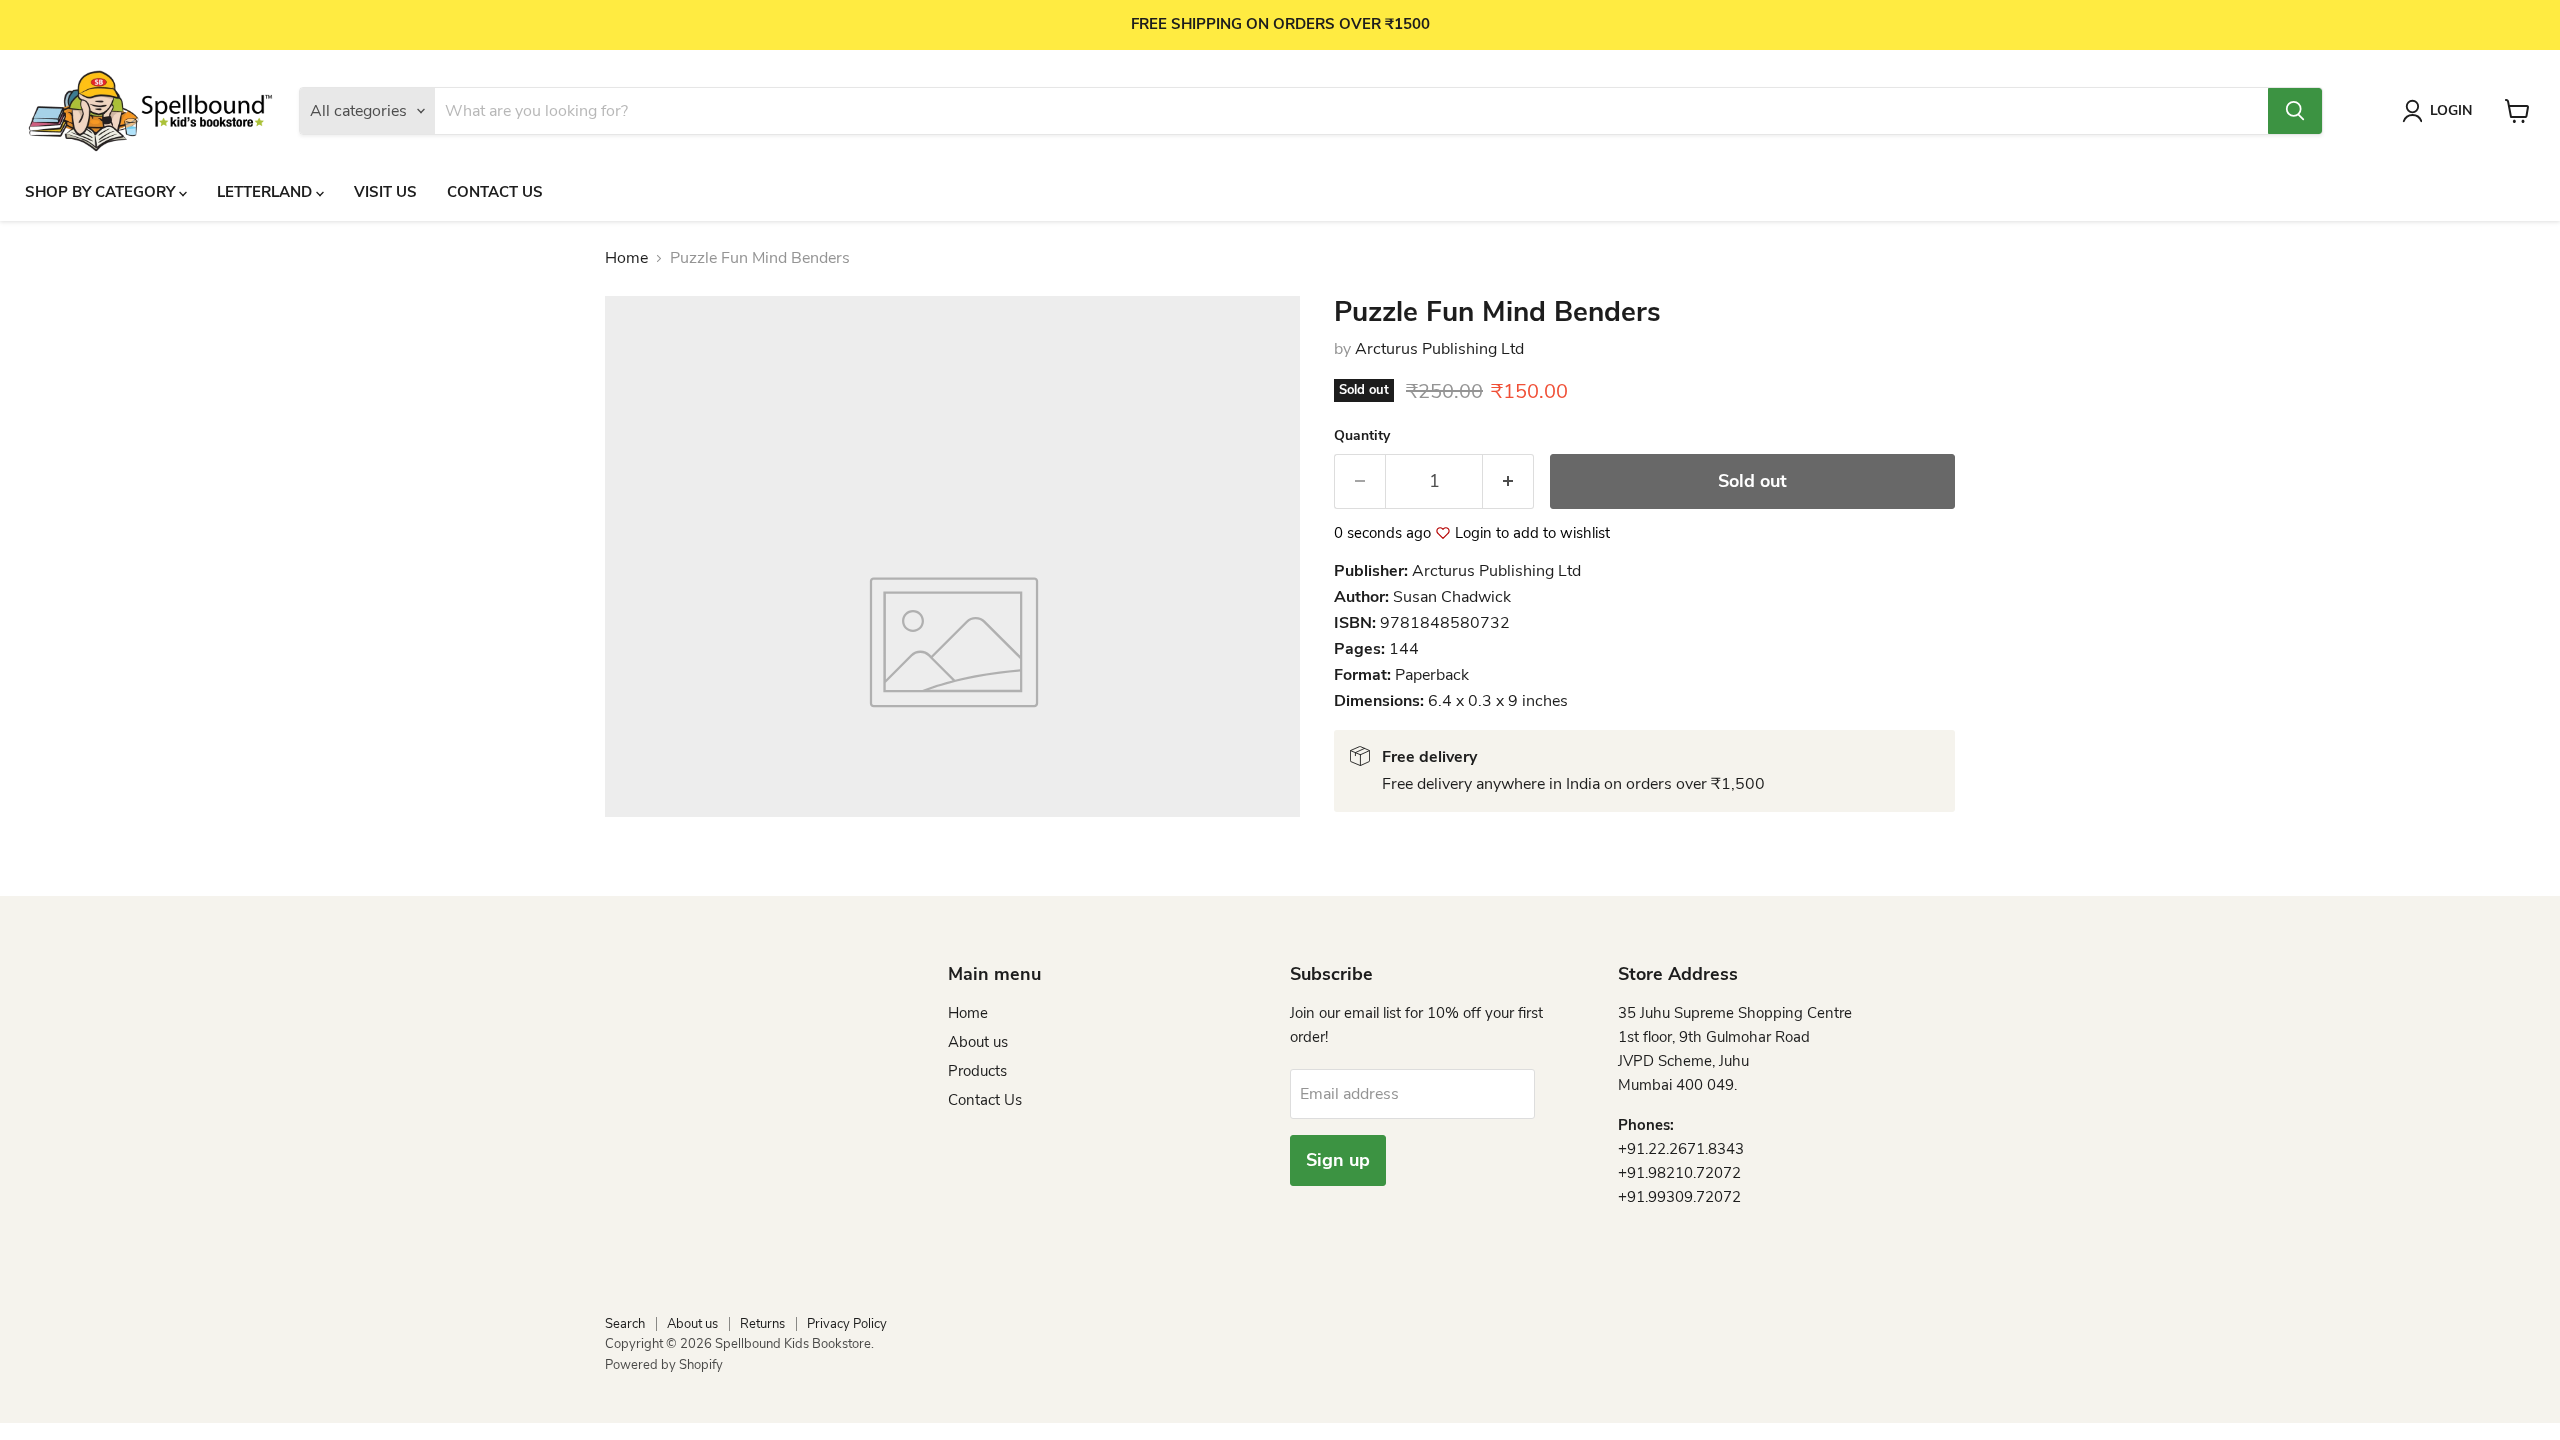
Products (977, 1071)
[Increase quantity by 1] (1508, 481)
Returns (762, 1324)
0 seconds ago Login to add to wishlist (1472, 533)
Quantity (1362, 436)
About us (978, 1042)
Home (626, 258)
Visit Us (385, 192)
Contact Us (495, 192)
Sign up (1338, 1160)
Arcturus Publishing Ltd (1439, 349)
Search (625, 1324)
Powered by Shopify (664, 1365)
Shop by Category (102, 192)
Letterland (266, 192)
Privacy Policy (847, 1324)
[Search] (2295, 111)
